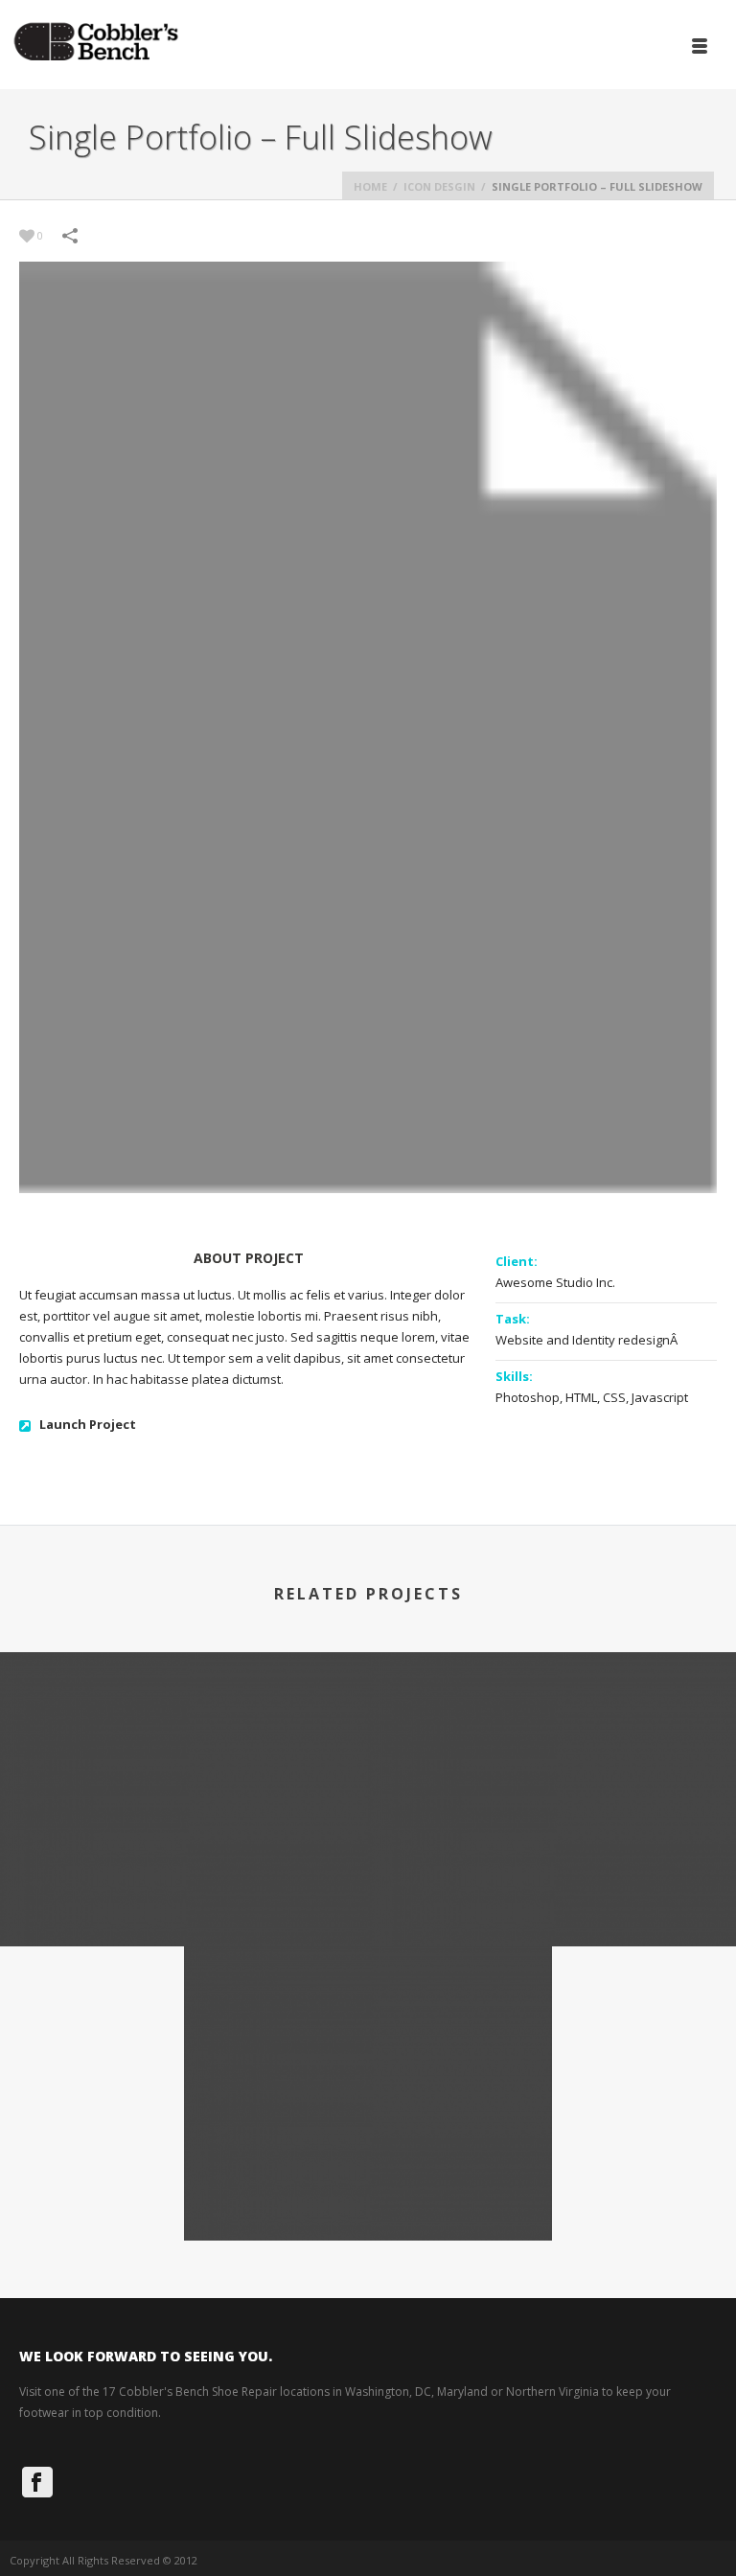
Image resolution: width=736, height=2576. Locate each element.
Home (370, 186)
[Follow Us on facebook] (37, 2482)
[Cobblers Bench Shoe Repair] (96, 43)
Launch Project (88, 1424)
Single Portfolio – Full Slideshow (184, 1895)
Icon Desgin (439, 186)
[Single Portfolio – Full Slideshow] (184, 1734)
